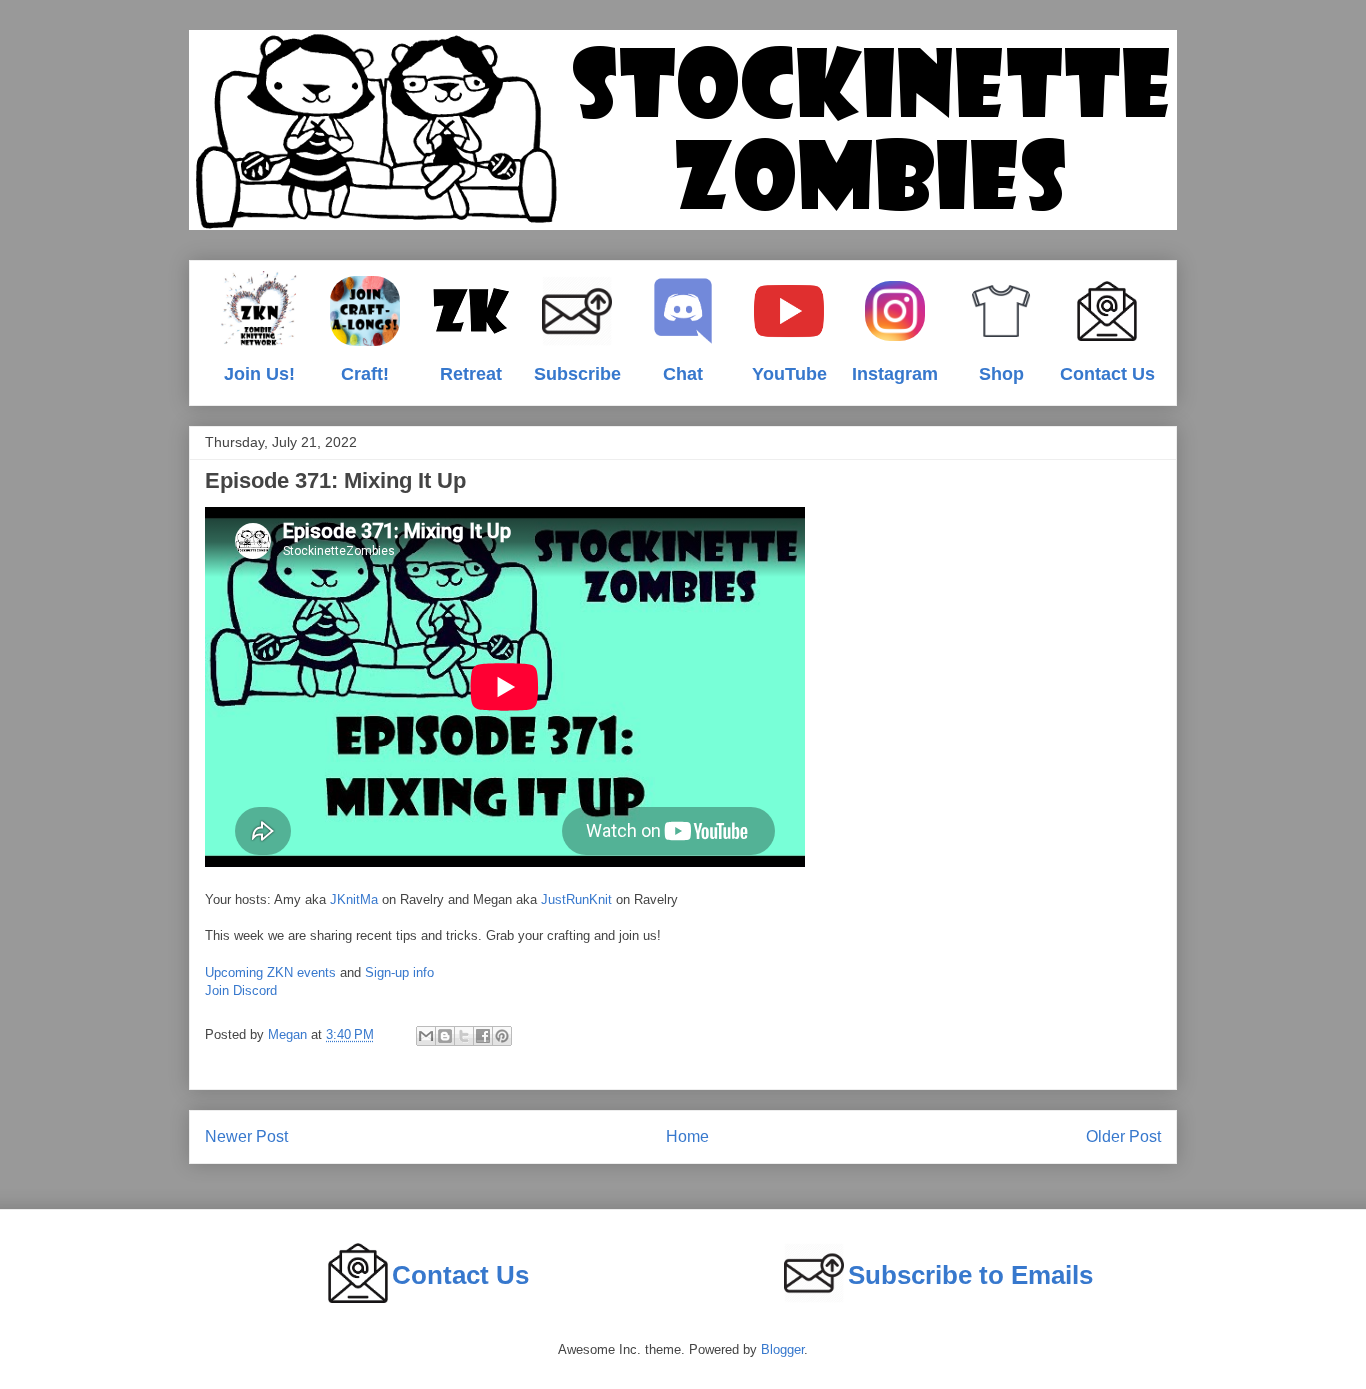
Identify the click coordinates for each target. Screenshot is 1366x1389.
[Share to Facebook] (483, 1036)
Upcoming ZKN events (270, 972)
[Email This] (426, 1036)
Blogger (782, 1349)
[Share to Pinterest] (502, 1036)
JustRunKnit (576, 899)
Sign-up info (399, 972)
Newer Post (246, 1136)
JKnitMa (354, 899)
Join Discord (241, 990)
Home (687, 1136)
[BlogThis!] (445, 1036)
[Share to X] (464, 1036)
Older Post (1123, 1136)
